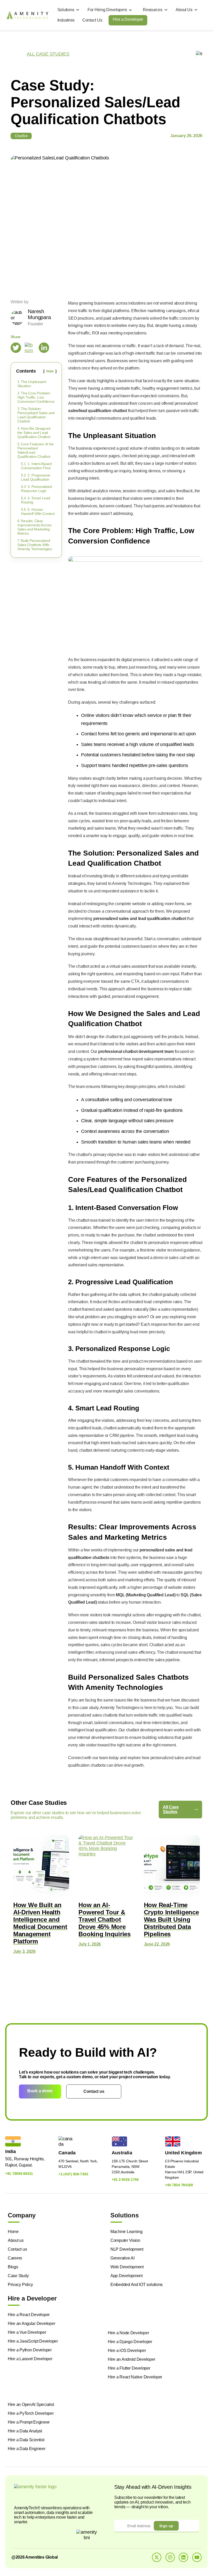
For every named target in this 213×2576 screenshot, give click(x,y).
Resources (153, 10)
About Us (184, 10)
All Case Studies (171, 1809)
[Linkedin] (183, 2557)
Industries (66, 20)
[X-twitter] (157, 2557)
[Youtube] (197, 2557)
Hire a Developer (128, 19)
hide (50, 371)
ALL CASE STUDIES (48, 54)
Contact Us (92, 20)
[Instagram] (170, 2557)
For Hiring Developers (107, 10)
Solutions (66, 10)
